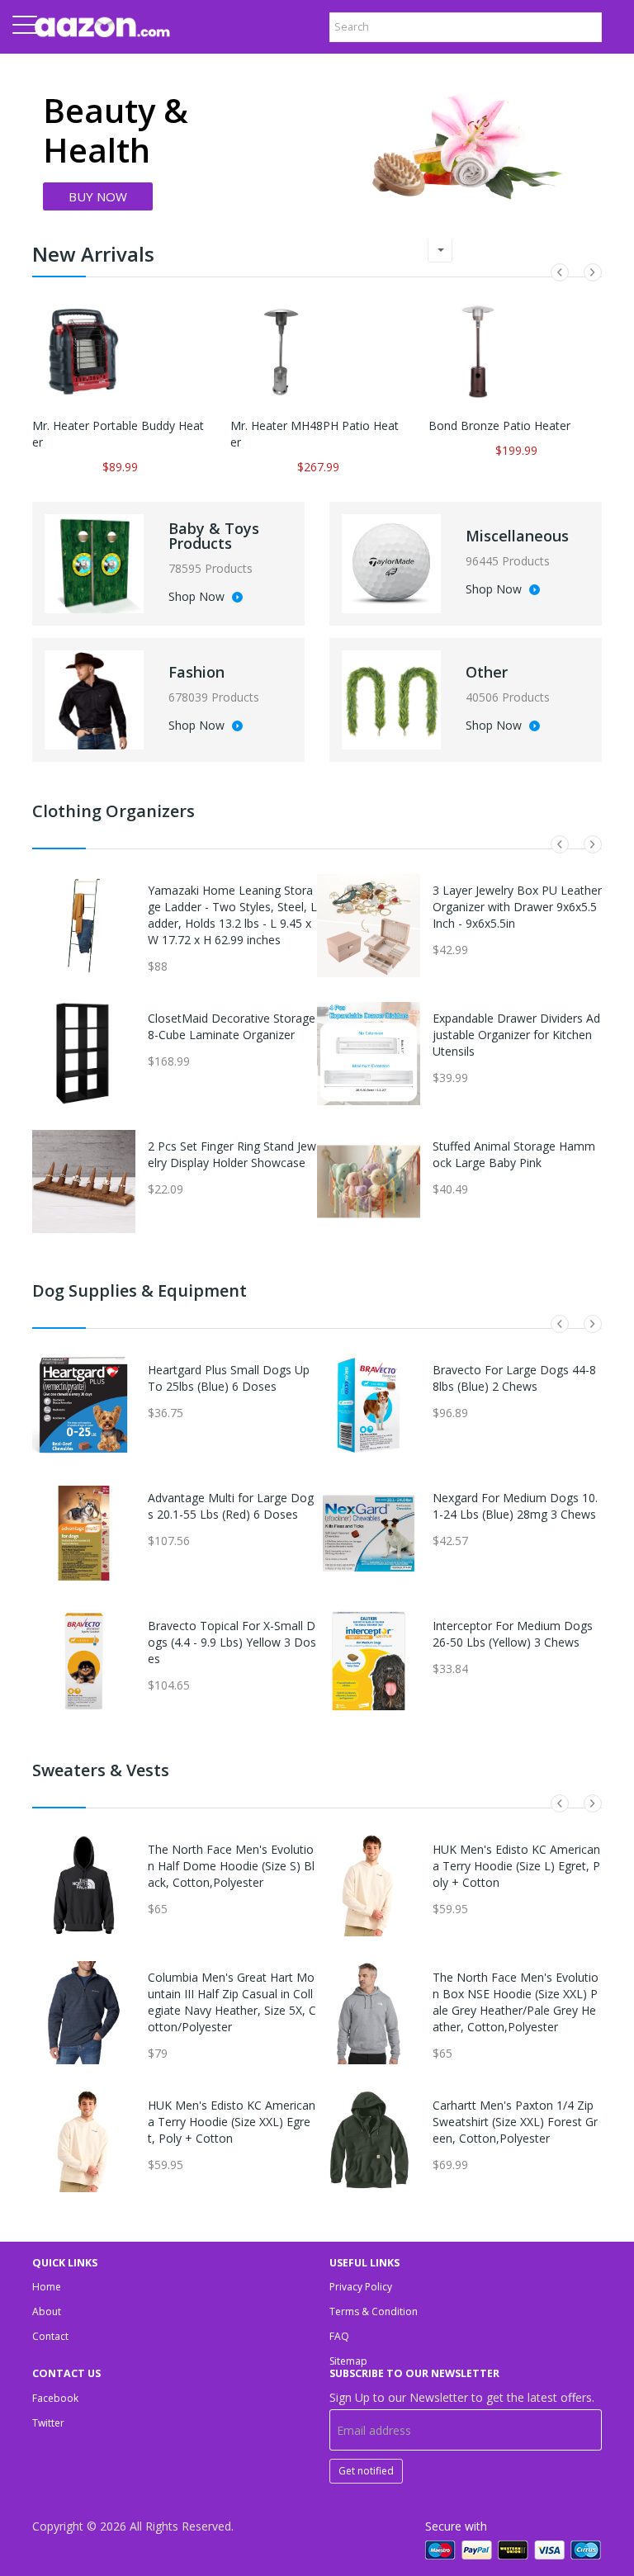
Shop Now (198, 598)
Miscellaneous (517, 536)
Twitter (48, 2423)
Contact (50, 2336)
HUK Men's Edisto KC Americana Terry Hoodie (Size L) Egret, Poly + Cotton (516, 1866)
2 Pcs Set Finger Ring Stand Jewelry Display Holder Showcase (232, 1154)
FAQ (339, 2336)
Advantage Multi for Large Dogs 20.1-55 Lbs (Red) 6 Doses (231, 1506)
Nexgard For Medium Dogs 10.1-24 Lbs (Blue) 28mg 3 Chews (515, 1506)
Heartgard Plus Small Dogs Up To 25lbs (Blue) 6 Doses (229, 1378)
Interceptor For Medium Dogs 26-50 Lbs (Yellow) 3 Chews (513, 1634)
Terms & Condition (374, 2311)
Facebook (55, 2398)
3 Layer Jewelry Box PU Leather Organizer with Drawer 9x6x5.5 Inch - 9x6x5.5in (517, 907)
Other (487, 672)
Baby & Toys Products (214, 536)
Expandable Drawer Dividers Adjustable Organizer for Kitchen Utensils (516, 1035)
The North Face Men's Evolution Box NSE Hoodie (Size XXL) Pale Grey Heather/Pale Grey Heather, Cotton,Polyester (516, 2002)
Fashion (196, 672)
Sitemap (348, 2361)
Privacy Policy (361, 2287)
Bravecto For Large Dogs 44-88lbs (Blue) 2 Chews (514, 1378)
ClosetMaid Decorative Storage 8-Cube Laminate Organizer (232, 1026)
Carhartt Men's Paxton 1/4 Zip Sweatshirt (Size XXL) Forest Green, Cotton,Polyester (515, 2122)
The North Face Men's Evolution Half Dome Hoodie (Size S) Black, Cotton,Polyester (231, 1866)
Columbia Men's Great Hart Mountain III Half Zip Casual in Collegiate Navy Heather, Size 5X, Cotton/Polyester (232, 2002)
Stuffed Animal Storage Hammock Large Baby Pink (514, 1154)
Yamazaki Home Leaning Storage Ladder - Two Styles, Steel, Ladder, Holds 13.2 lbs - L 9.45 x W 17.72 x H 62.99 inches (232, 915)
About (47, 2311)
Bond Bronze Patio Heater (499, 425)
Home (47, 2287)
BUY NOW (98, 196)
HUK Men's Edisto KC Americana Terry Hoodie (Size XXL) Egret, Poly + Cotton (232, 2122)
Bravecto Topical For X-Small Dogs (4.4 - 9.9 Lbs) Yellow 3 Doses (232, 1642)
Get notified (366, 2471)
